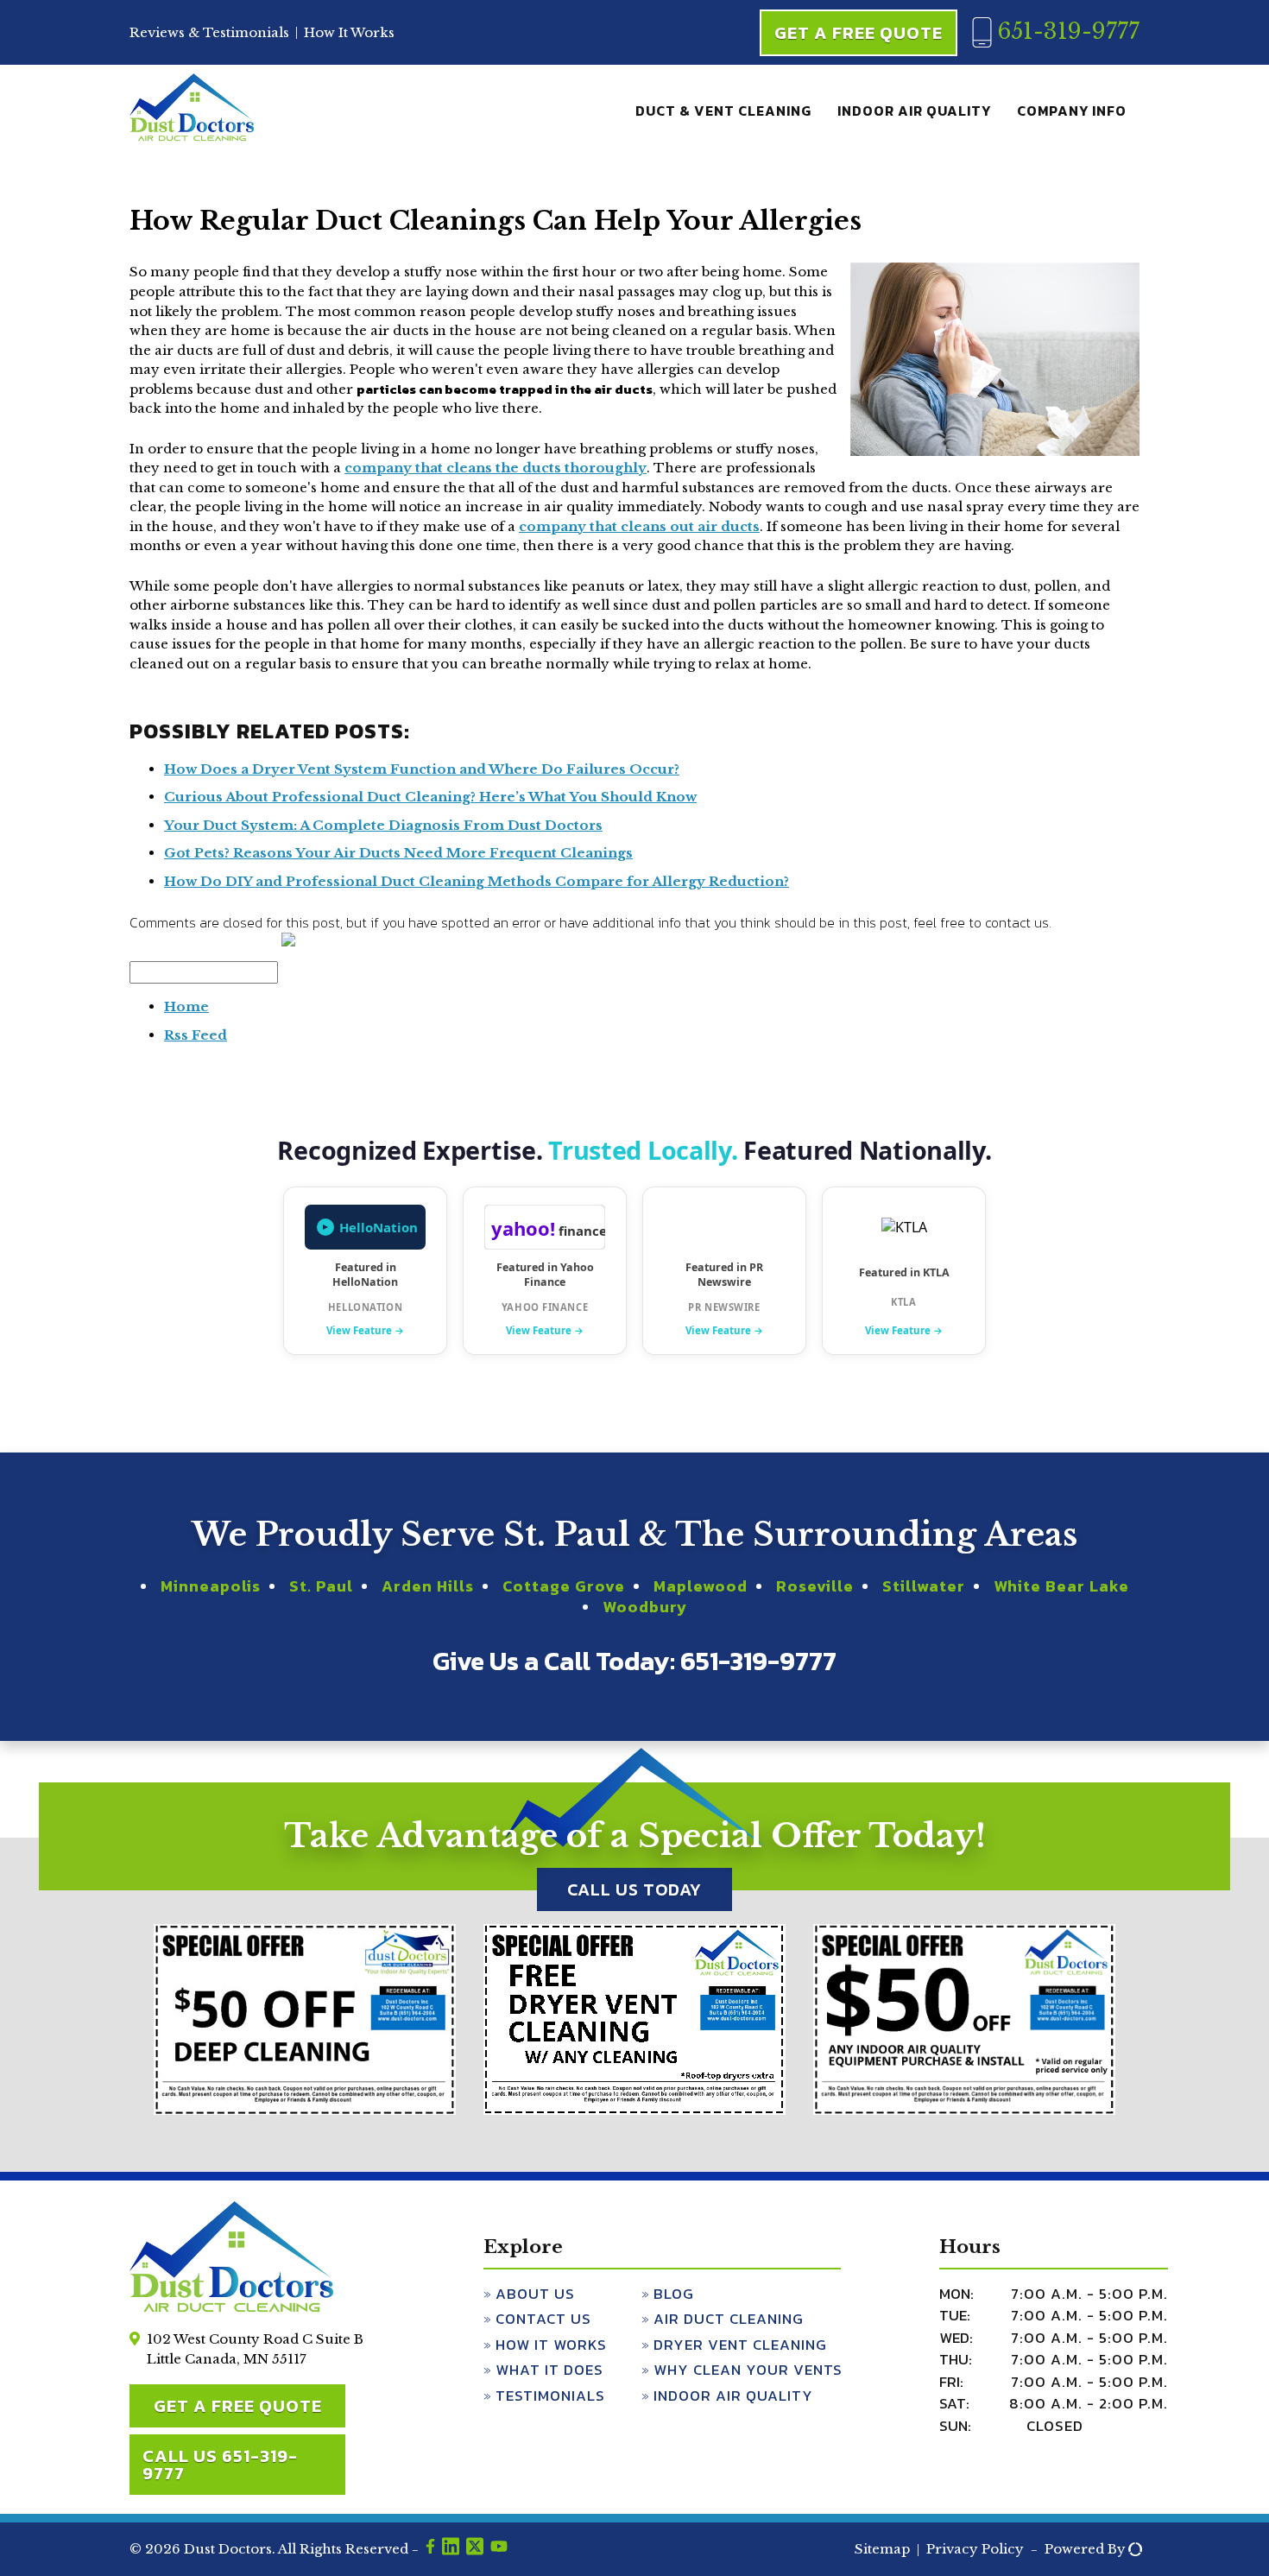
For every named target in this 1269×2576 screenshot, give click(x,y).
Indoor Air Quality (914, 111)
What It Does (549, 2370)
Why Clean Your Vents (748, 2370)
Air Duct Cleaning (729, 2319)
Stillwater (924, 1586)
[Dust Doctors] (192, 137)
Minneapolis (211, 1586)
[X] (475, 2549)
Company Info (1072, 111)
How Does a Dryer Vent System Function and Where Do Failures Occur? (422, 769)
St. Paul (321, 1586)
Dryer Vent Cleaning (740, 2345)
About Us (535, 2294)
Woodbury (645, 1607)
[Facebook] (430, 2549)
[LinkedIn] (451, 2549)
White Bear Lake (1061, 1586)
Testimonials (550, 2396)
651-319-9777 (1065, 32)
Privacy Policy (975, 2549)
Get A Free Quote (859, 33)
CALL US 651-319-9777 (220, 2465)
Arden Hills (428, 1586)
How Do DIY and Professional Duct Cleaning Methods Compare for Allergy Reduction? (477, 881)
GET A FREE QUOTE (238, 2406)
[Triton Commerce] (1133, 2550)
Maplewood (701, 1586)
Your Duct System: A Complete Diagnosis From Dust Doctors (383, 825)
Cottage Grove (564, 1586)
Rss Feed (196, 1035)
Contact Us (543, 2319)
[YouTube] (499, 2549)
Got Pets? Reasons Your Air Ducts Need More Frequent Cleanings (398, 853)
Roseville (815, 1586)
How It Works (349, 32)
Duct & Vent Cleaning (723, 111)
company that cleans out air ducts (639, 526)
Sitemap (882, 2549)
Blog (674, 2294)
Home (186, 1006)
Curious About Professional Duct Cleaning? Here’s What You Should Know (430, 797)
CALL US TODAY (634, 1889)
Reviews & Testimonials (209, 32)
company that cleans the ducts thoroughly (496, 468)
